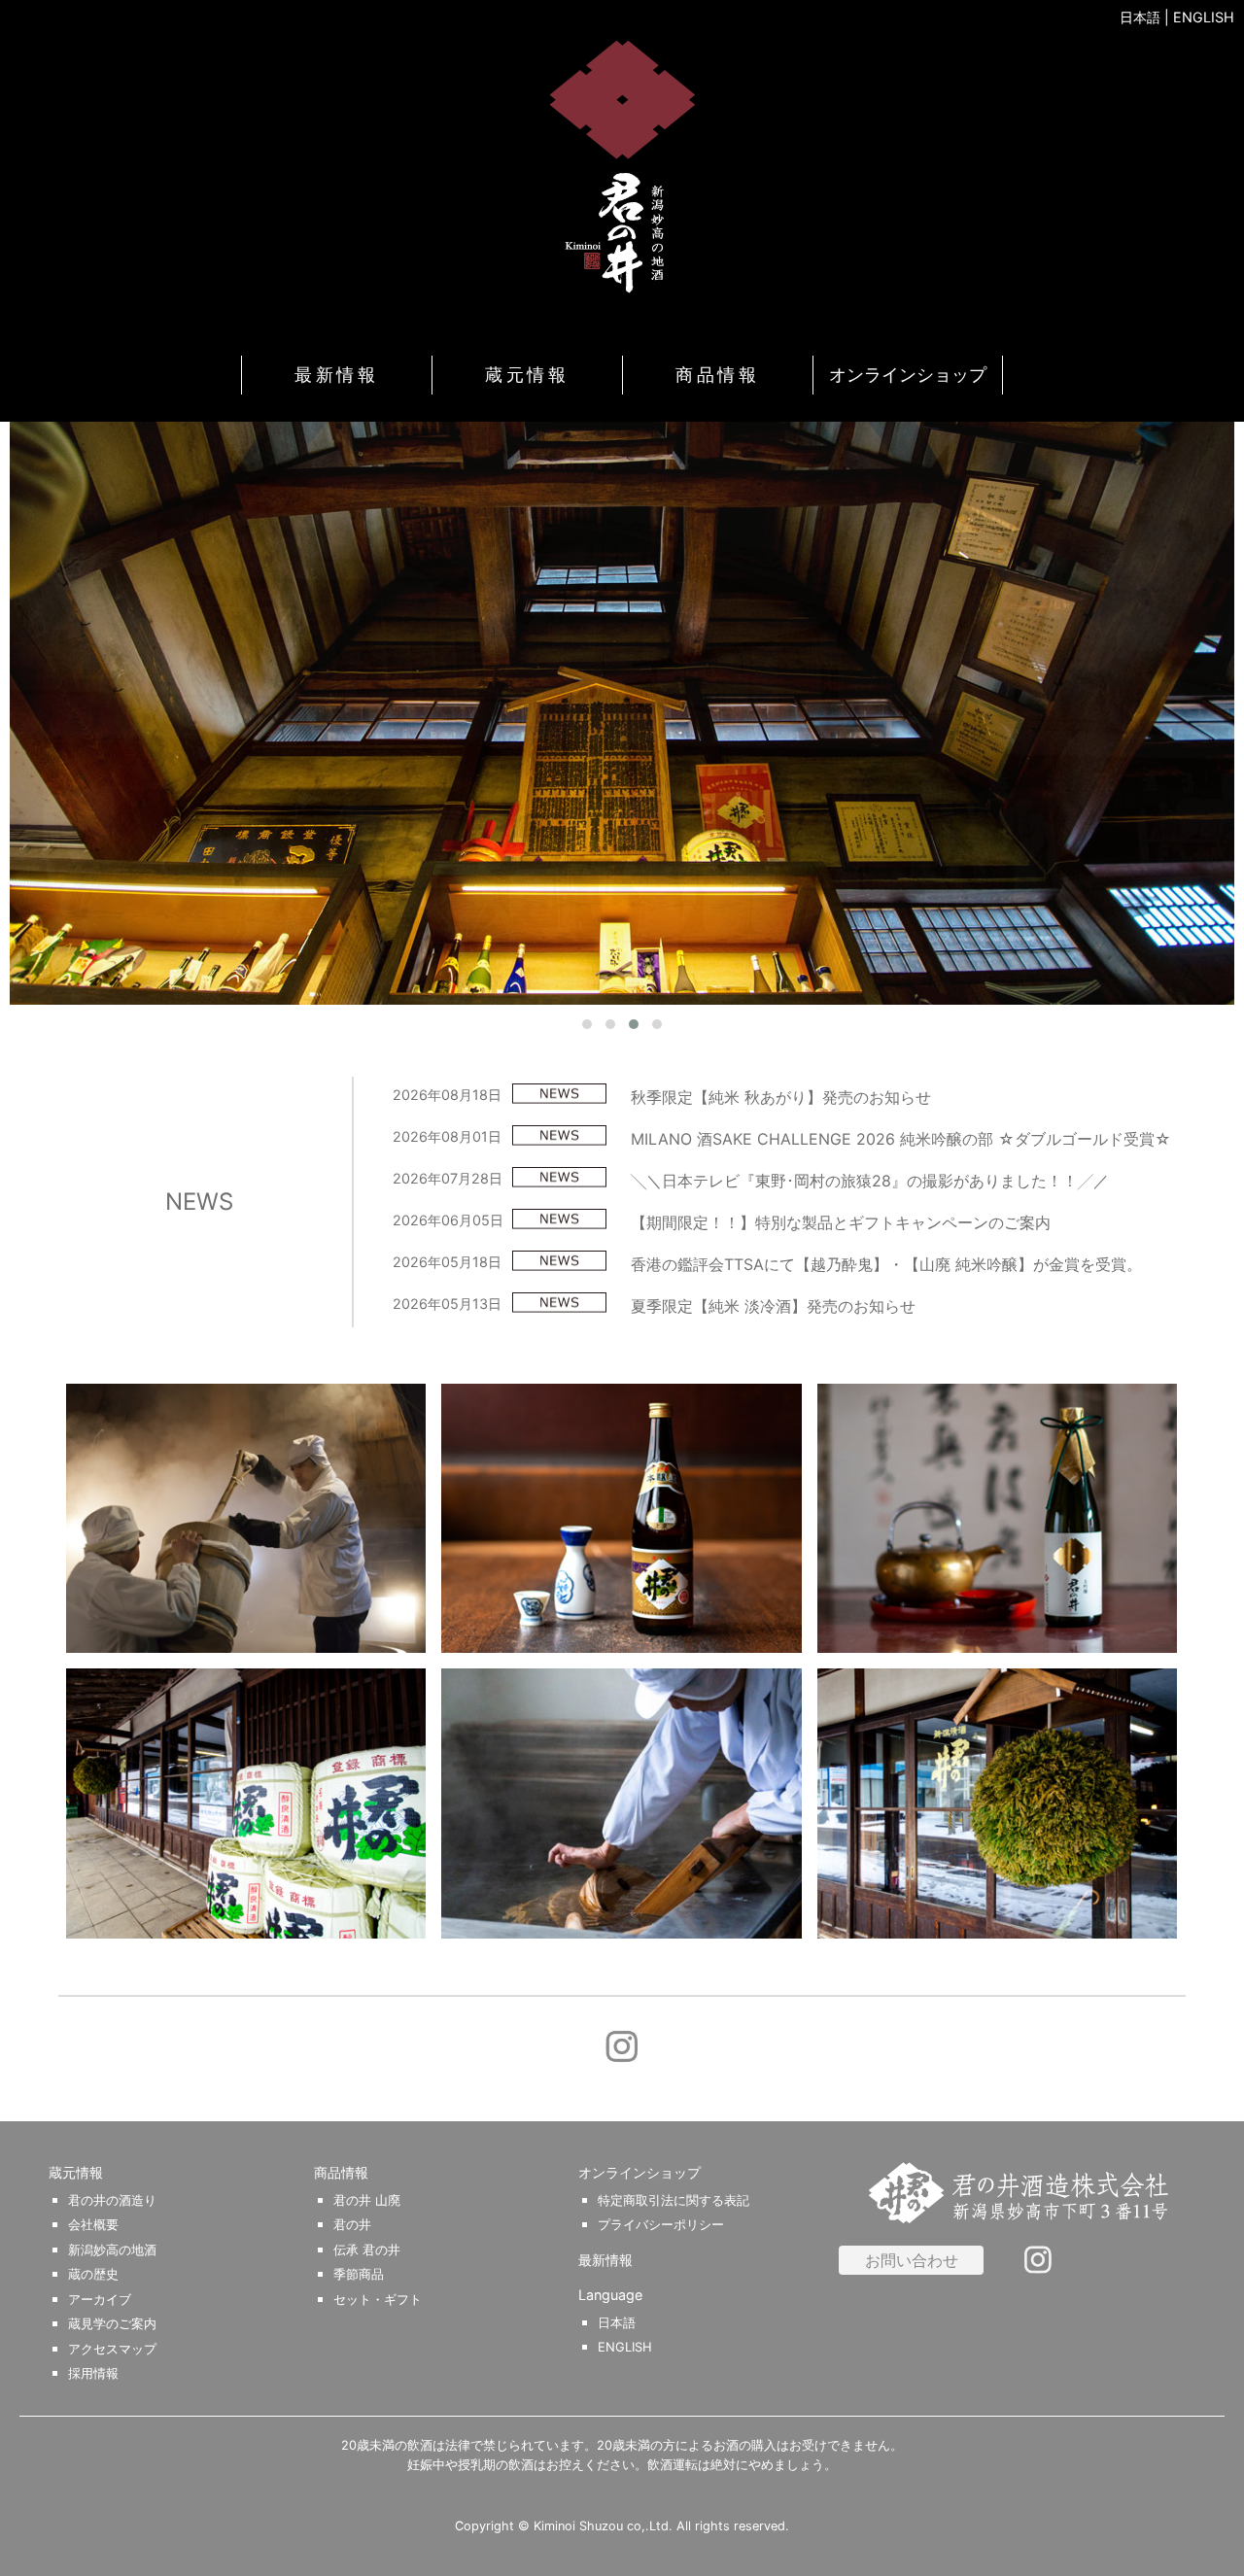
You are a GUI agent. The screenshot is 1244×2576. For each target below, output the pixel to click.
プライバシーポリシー (661, 2225)
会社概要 (93, 2225)
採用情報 (93, 2373)
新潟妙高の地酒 (112, 2250)
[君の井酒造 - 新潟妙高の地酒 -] (622, 166)
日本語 (1140, 17)
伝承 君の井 (367, 2250)
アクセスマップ (112, 2349)
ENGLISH (1204, 17)
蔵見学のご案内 (112, 2324)
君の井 (352, 2225)
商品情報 (717, 375)
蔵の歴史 (93, 2274)
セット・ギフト (378, 2300)
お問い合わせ (912, 2260)
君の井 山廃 (367, 2200)
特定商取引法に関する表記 (674, 2200)
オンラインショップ (908, 375)
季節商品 (359, 2274)
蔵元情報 (527, 375)
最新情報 (336, 375)
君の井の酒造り (112, 2200)
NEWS (199, 1202)
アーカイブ (100, 2300)
